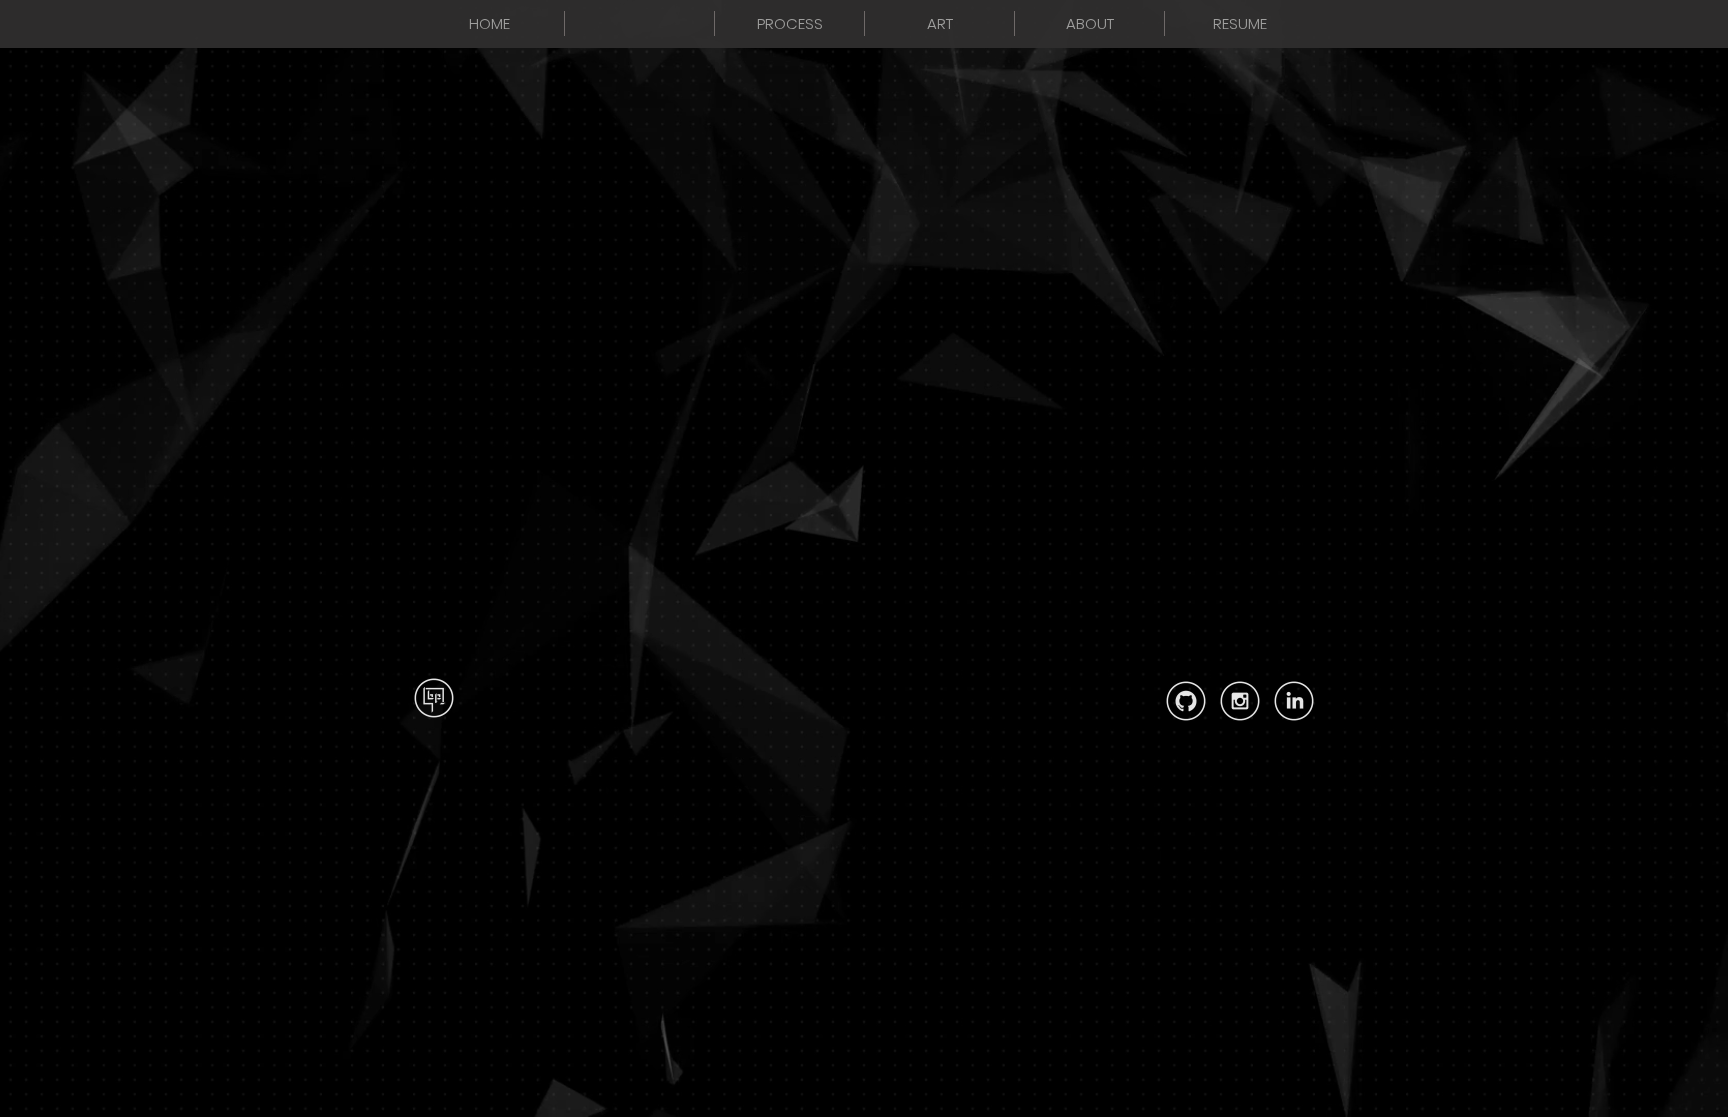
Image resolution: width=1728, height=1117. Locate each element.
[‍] (639, 23)
